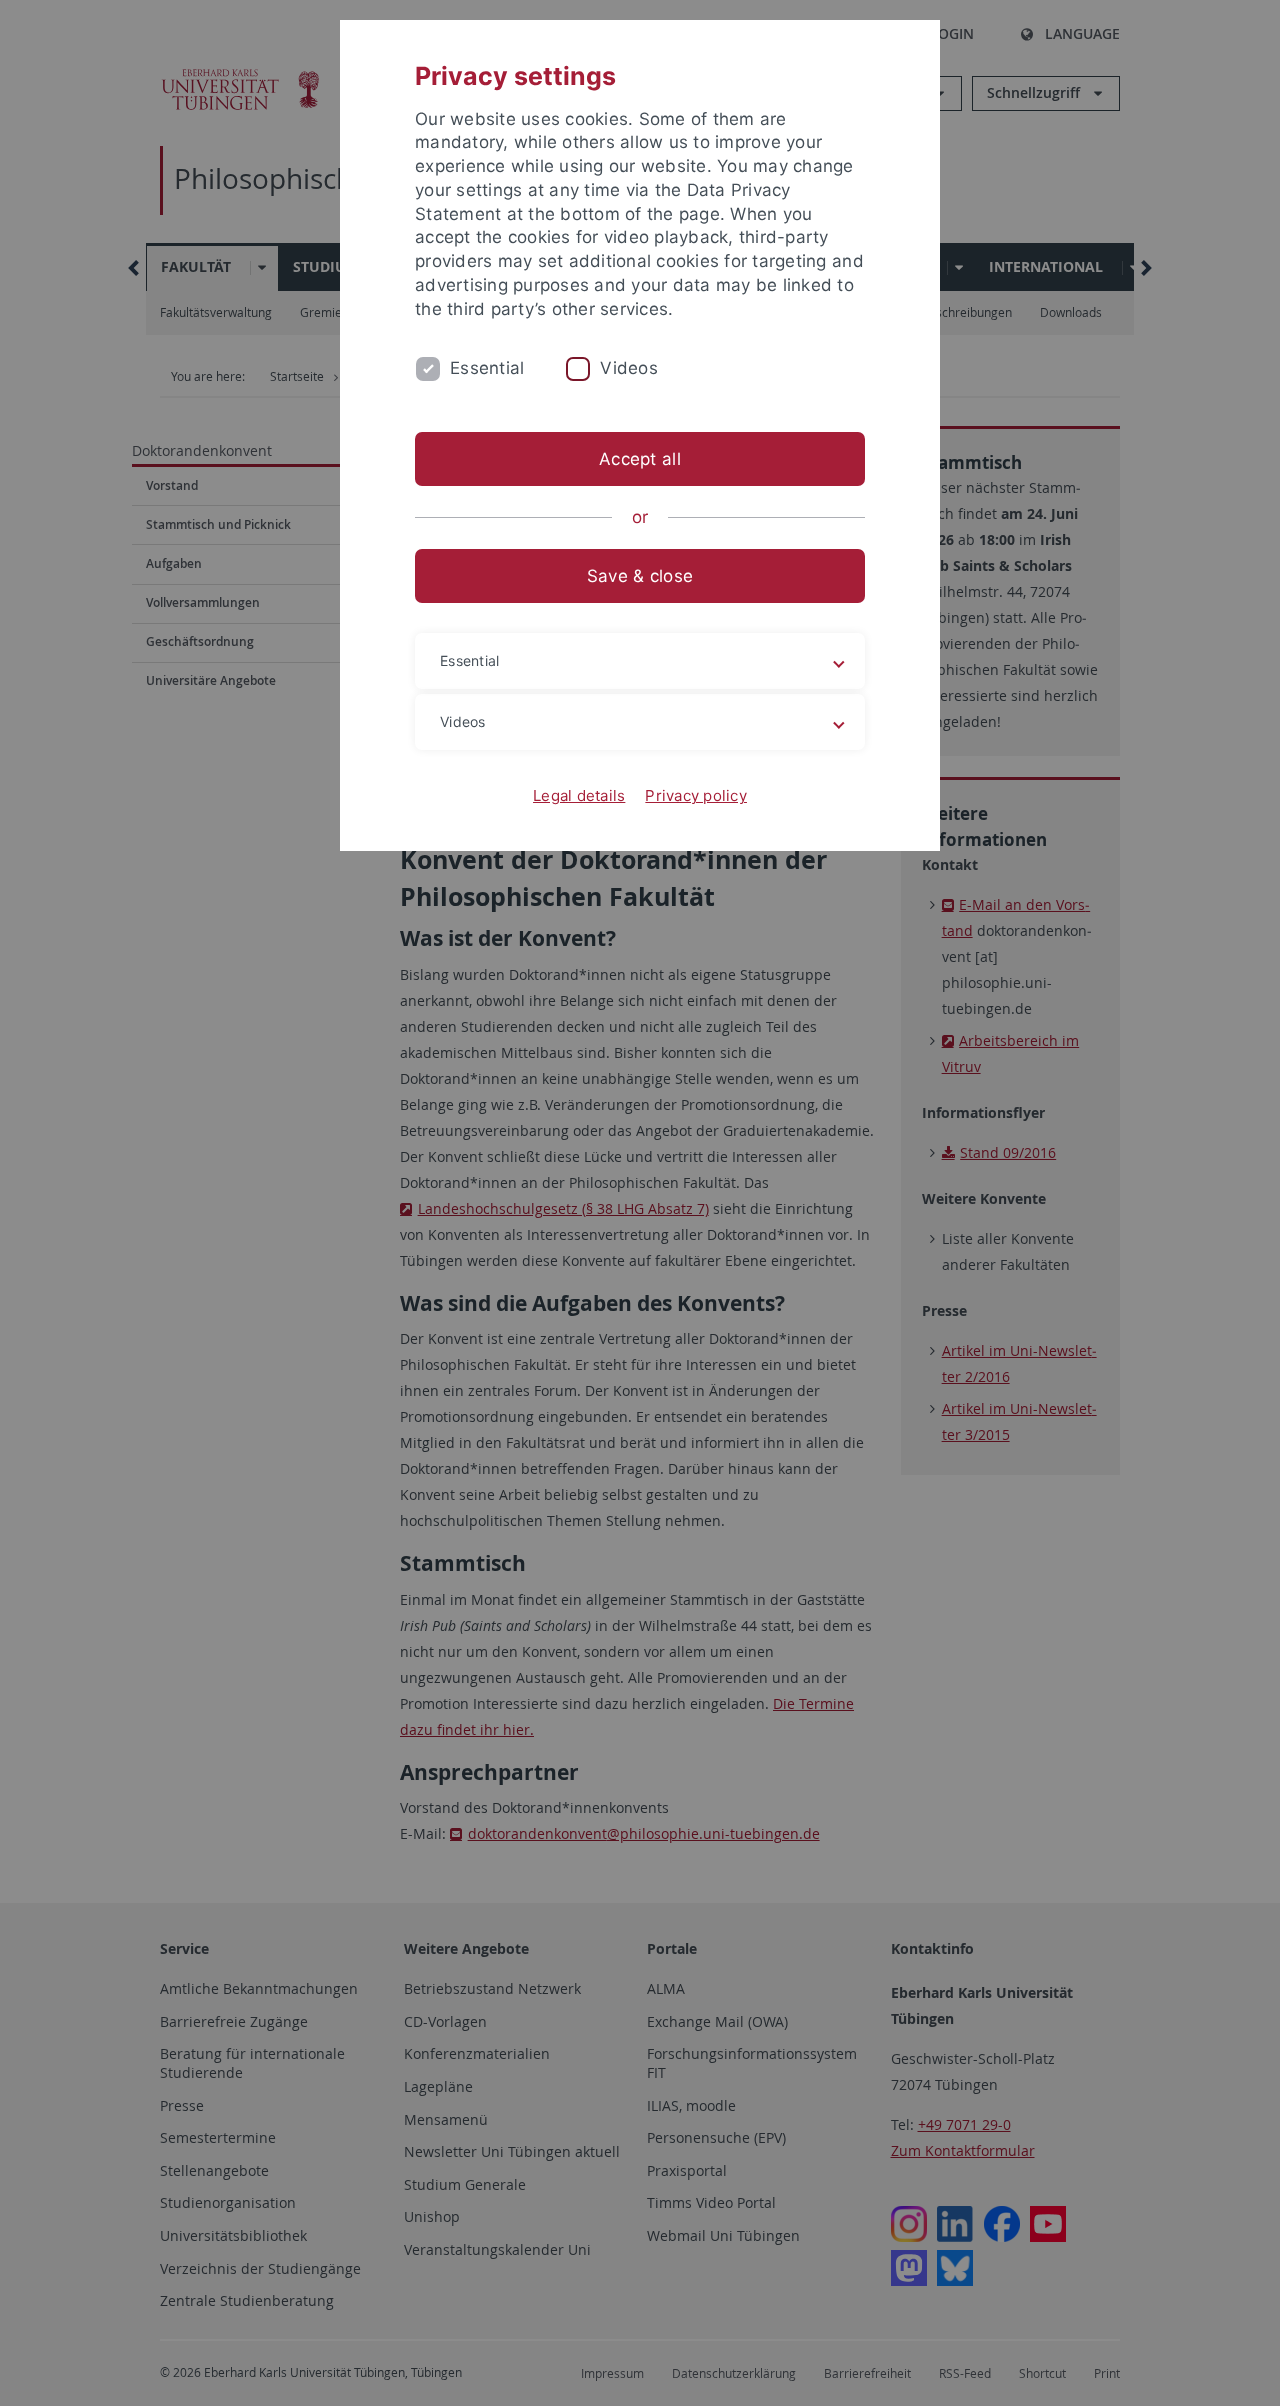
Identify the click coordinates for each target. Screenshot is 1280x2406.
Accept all (640, 459)
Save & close (640, 576)
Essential (487, 368)
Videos (629, 368)
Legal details (579, 795)
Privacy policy (696, 795)
